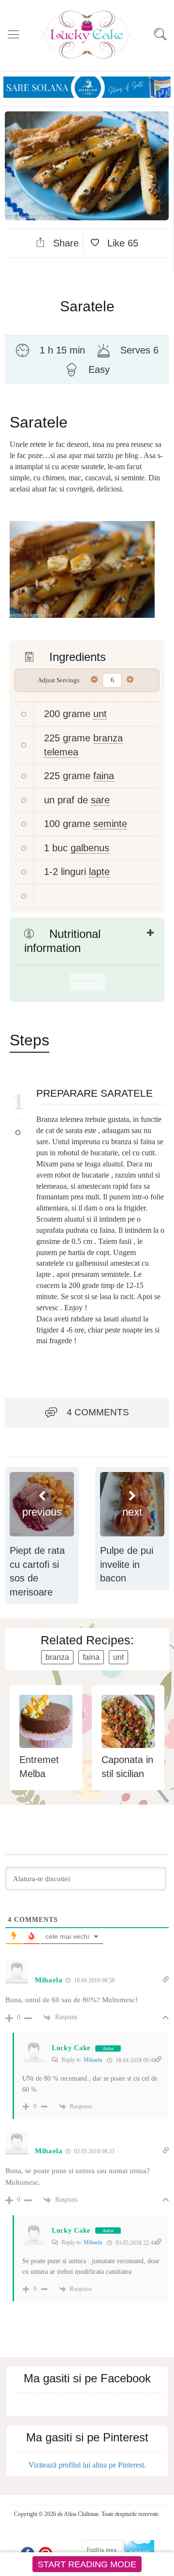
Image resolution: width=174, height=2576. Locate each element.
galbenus (90, 848)
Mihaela (93, 2060)
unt (100, 714)
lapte (99, 872)
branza (57, 1657)
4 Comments (98, 1412)
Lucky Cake (71, 2048)
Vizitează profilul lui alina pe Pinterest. (87, 2465)
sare (100, 800)
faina (104, 776)
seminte (110, 824)
